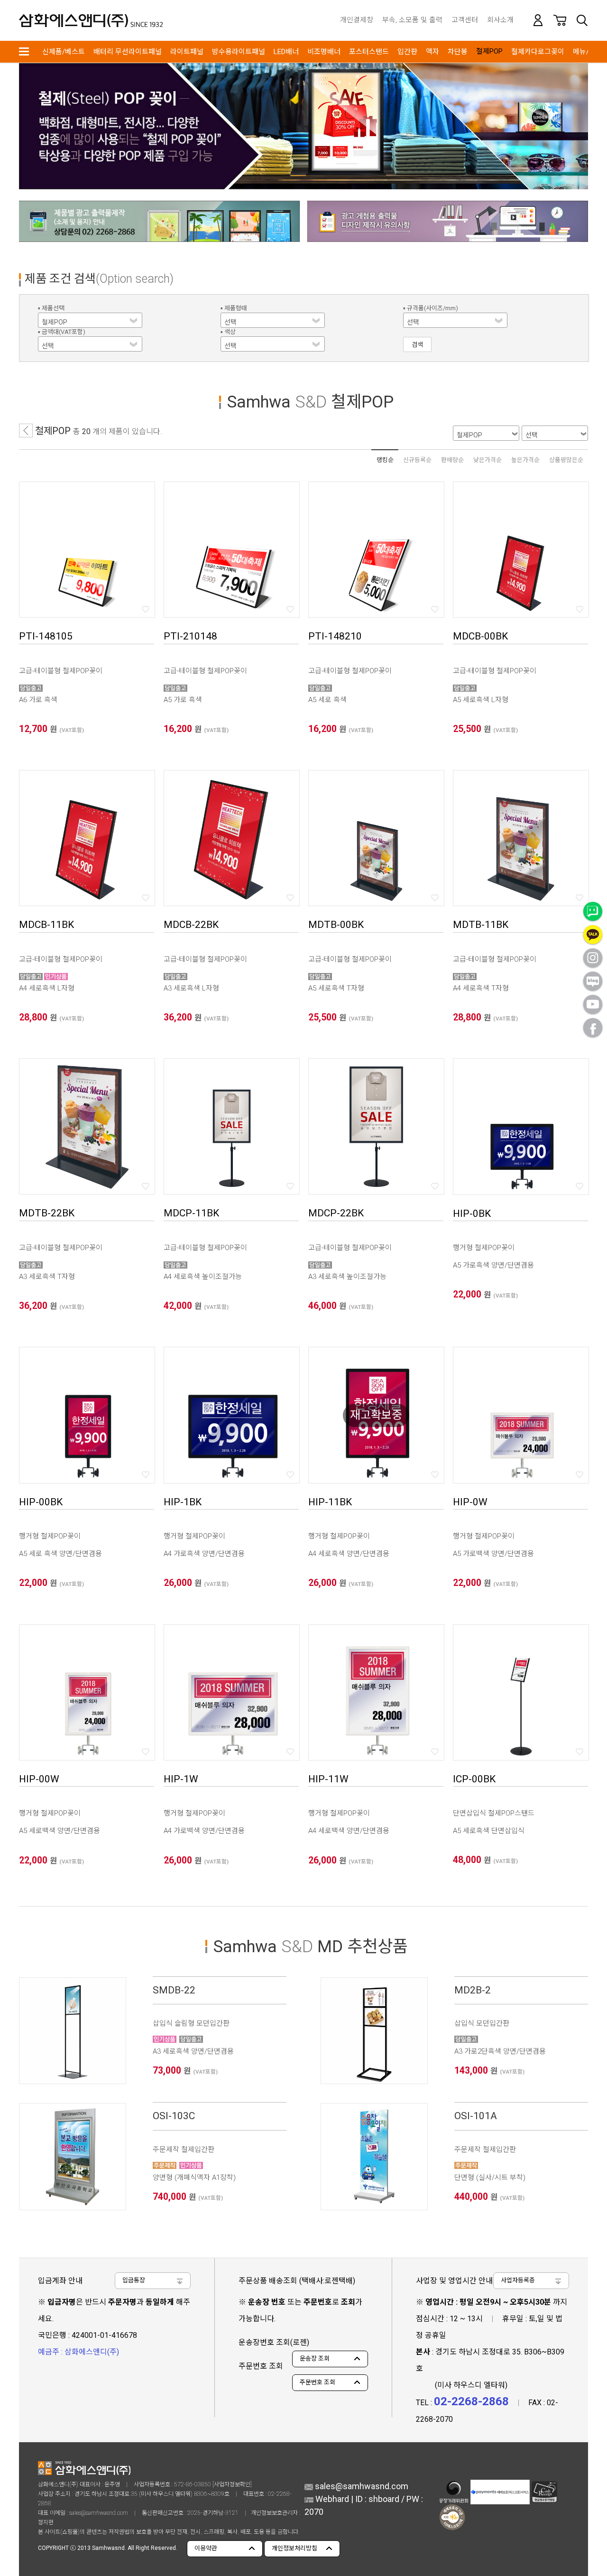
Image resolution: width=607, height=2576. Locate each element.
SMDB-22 (174, 1990)
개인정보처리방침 (294, 2548)
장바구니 (560, 20)
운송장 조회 (315, 2358)
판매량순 (452, 460)
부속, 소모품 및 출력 (412, 20)
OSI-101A (476, 2116)
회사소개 (500, 20)
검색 (582, 20)
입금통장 (134, 2280)
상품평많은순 (566, 460)
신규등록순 (417, 460)
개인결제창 (357, 20)
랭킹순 (385, 460)
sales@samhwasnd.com (99, 2513)
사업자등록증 (518, 2280)
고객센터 (465, 20)
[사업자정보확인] (232, 2484)
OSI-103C (174, 2116)
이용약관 (206, 2548)
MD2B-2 (473, 1990)
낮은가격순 (487, 460)
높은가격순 (525, 460)
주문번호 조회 (317, 2382)
